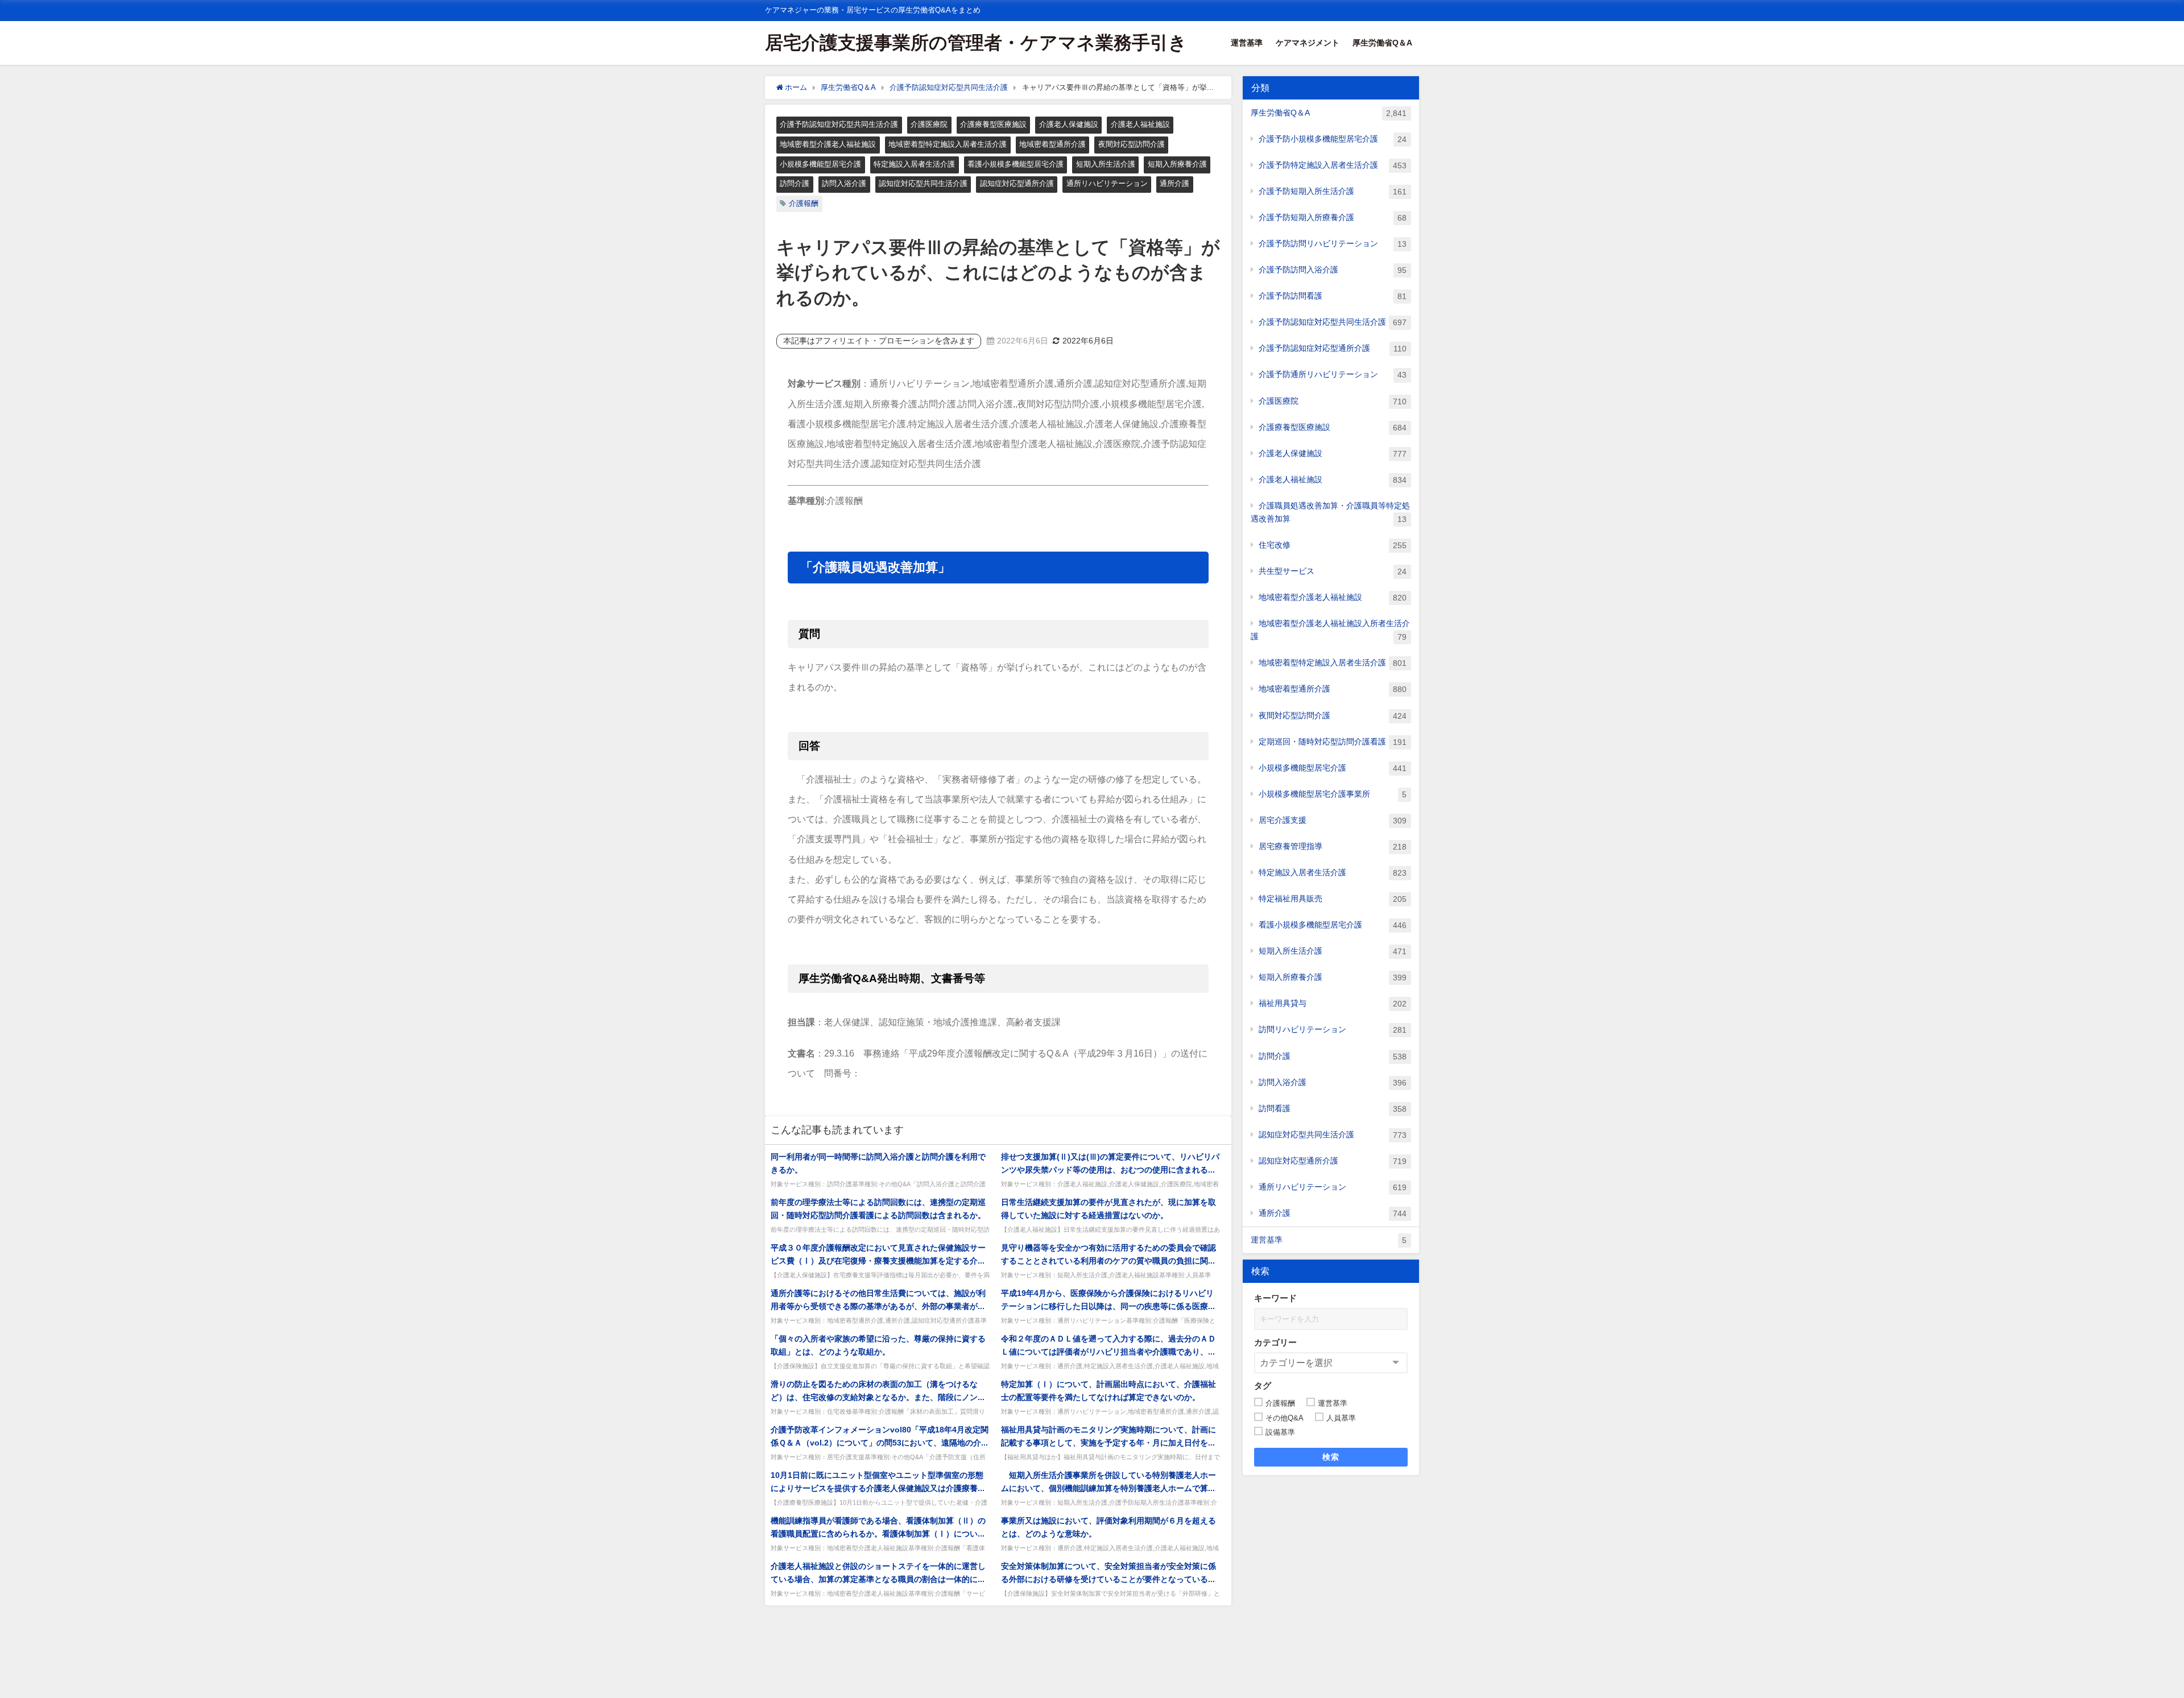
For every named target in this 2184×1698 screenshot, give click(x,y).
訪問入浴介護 (844, 183)
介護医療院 (929, 124)
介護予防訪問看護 (1333, 296)
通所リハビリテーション (1107, 183)
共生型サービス (1333, 571)
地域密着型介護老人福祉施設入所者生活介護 (1330, 630)
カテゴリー (1275, 1342)
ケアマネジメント (1308, 43)
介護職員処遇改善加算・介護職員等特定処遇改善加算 (1330, 512)
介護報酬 (804, 203)
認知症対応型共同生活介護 (923, 183)
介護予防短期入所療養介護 (1333, 218)
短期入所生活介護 (1106, 164)
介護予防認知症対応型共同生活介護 (839, 124)
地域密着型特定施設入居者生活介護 (948, 144)
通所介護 (1174, 183)
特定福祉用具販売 (1333, 899)
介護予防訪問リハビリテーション (1333, 244)
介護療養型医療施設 (993, 124)
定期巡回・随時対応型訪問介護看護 (1333, 742)
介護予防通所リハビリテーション (1333, 374)
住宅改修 (1333, 545)
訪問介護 (795, 183)
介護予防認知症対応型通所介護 (1333, 348)
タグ (1263, 1386)
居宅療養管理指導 (1333, 846)
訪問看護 (1333, 1109)
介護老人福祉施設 (1140, 124)
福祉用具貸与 (1333, 1003)
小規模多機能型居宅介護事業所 (1333, 794)
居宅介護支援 (1333, 820)
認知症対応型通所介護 (1017, 183)
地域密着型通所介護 (1052, 144)
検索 (1331, 1457)
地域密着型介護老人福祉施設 (828, 144)
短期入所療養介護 (1177, 164)
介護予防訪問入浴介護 (1333, 270)
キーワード (1275, 1298)
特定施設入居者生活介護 (914, 164)
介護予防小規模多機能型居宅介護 (1333, 139)
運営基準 (1247, 43)
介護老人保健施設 (1069, 124)
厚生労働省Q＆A (1382, 43)
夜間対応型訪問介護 (1132, 144)
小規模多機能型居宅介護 (820, 164)
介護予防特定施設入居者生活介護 (1333, 165)
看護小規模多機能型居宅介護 (1016, 164)
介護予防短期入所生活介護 (1333, 191)
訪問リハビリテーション (1333, 1030)
